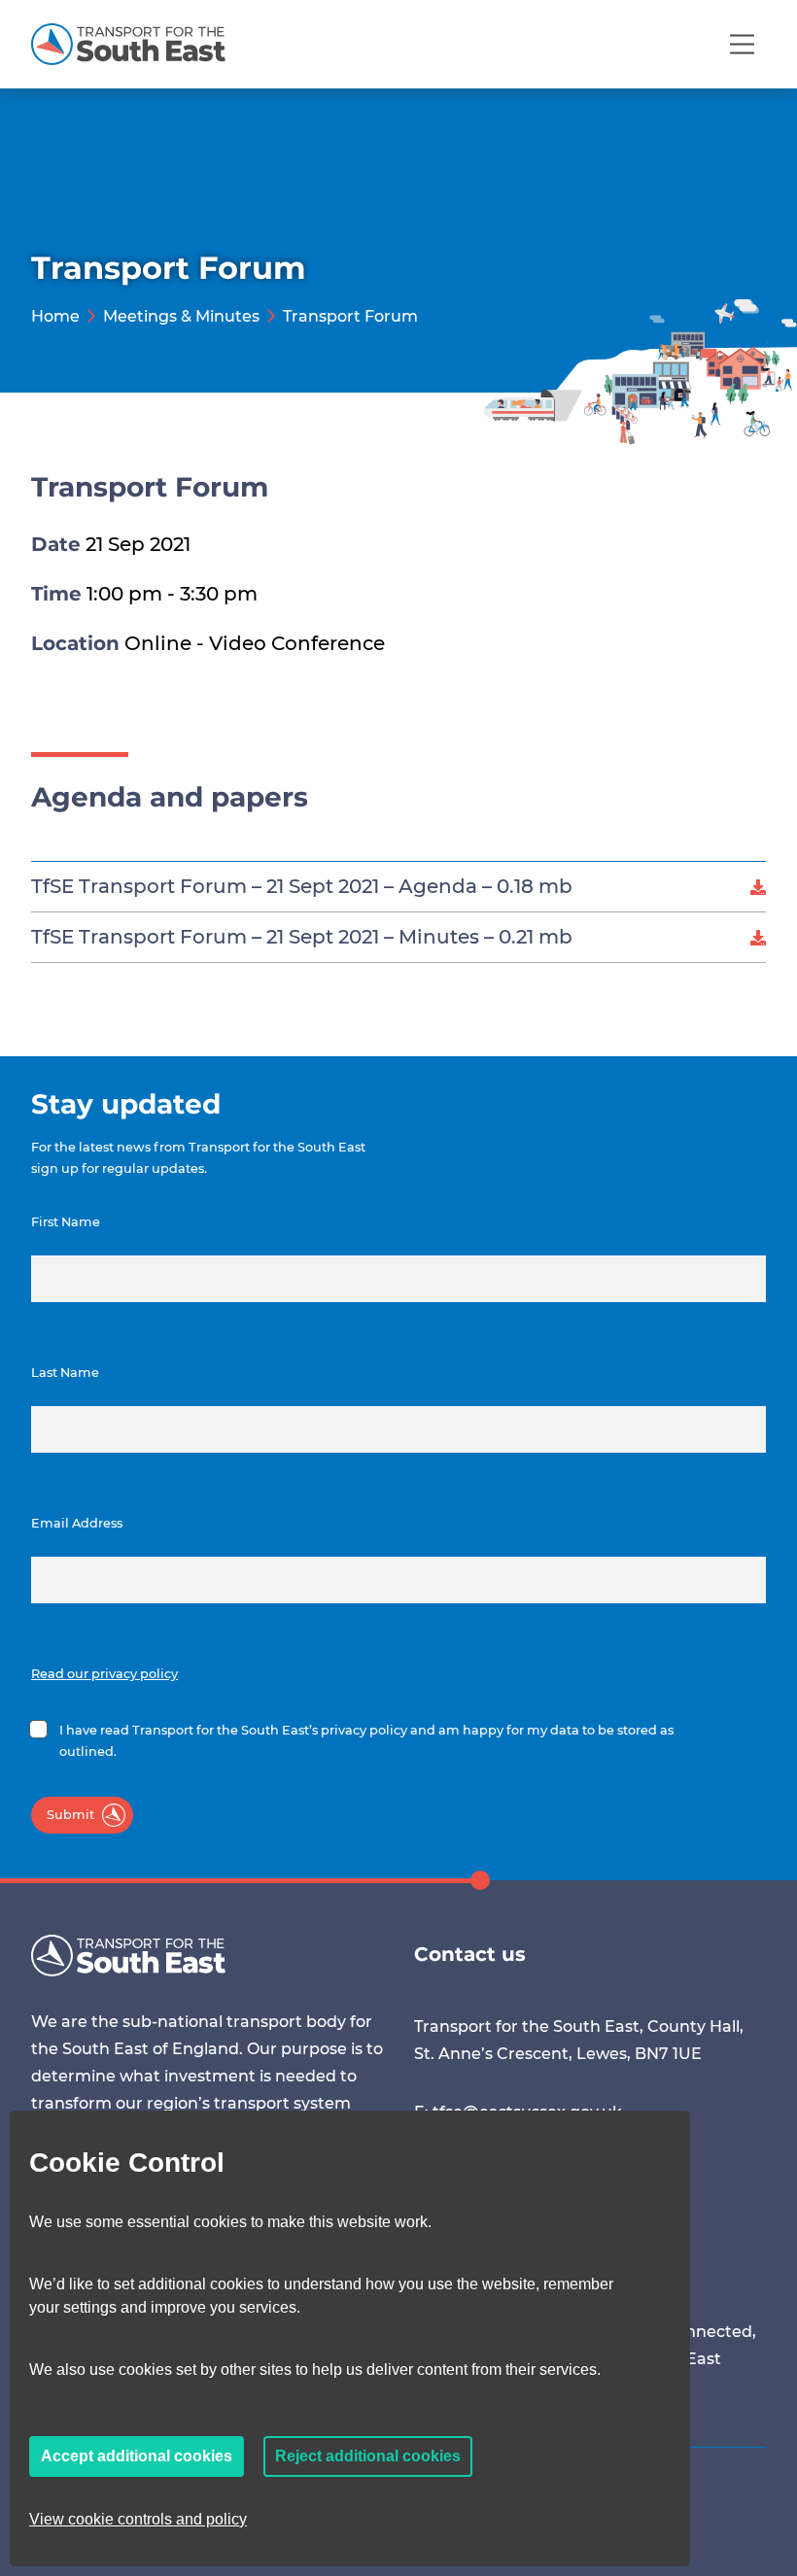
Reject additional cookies (368, 2456)
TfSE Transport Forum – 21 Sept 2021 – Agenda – (302, 886)
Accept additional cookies (137, 2456)
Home (55, 316)
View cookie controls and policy (138, 2519)
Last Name (65, 1373)
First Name (66, 1222)
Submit (70, 1815)
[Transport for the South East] (128, 44)
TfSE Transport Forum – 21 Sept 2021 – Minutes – (302, 937)
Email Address (77, 1523)
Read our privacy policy (104, 1674)
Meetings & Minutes (181, 316)
